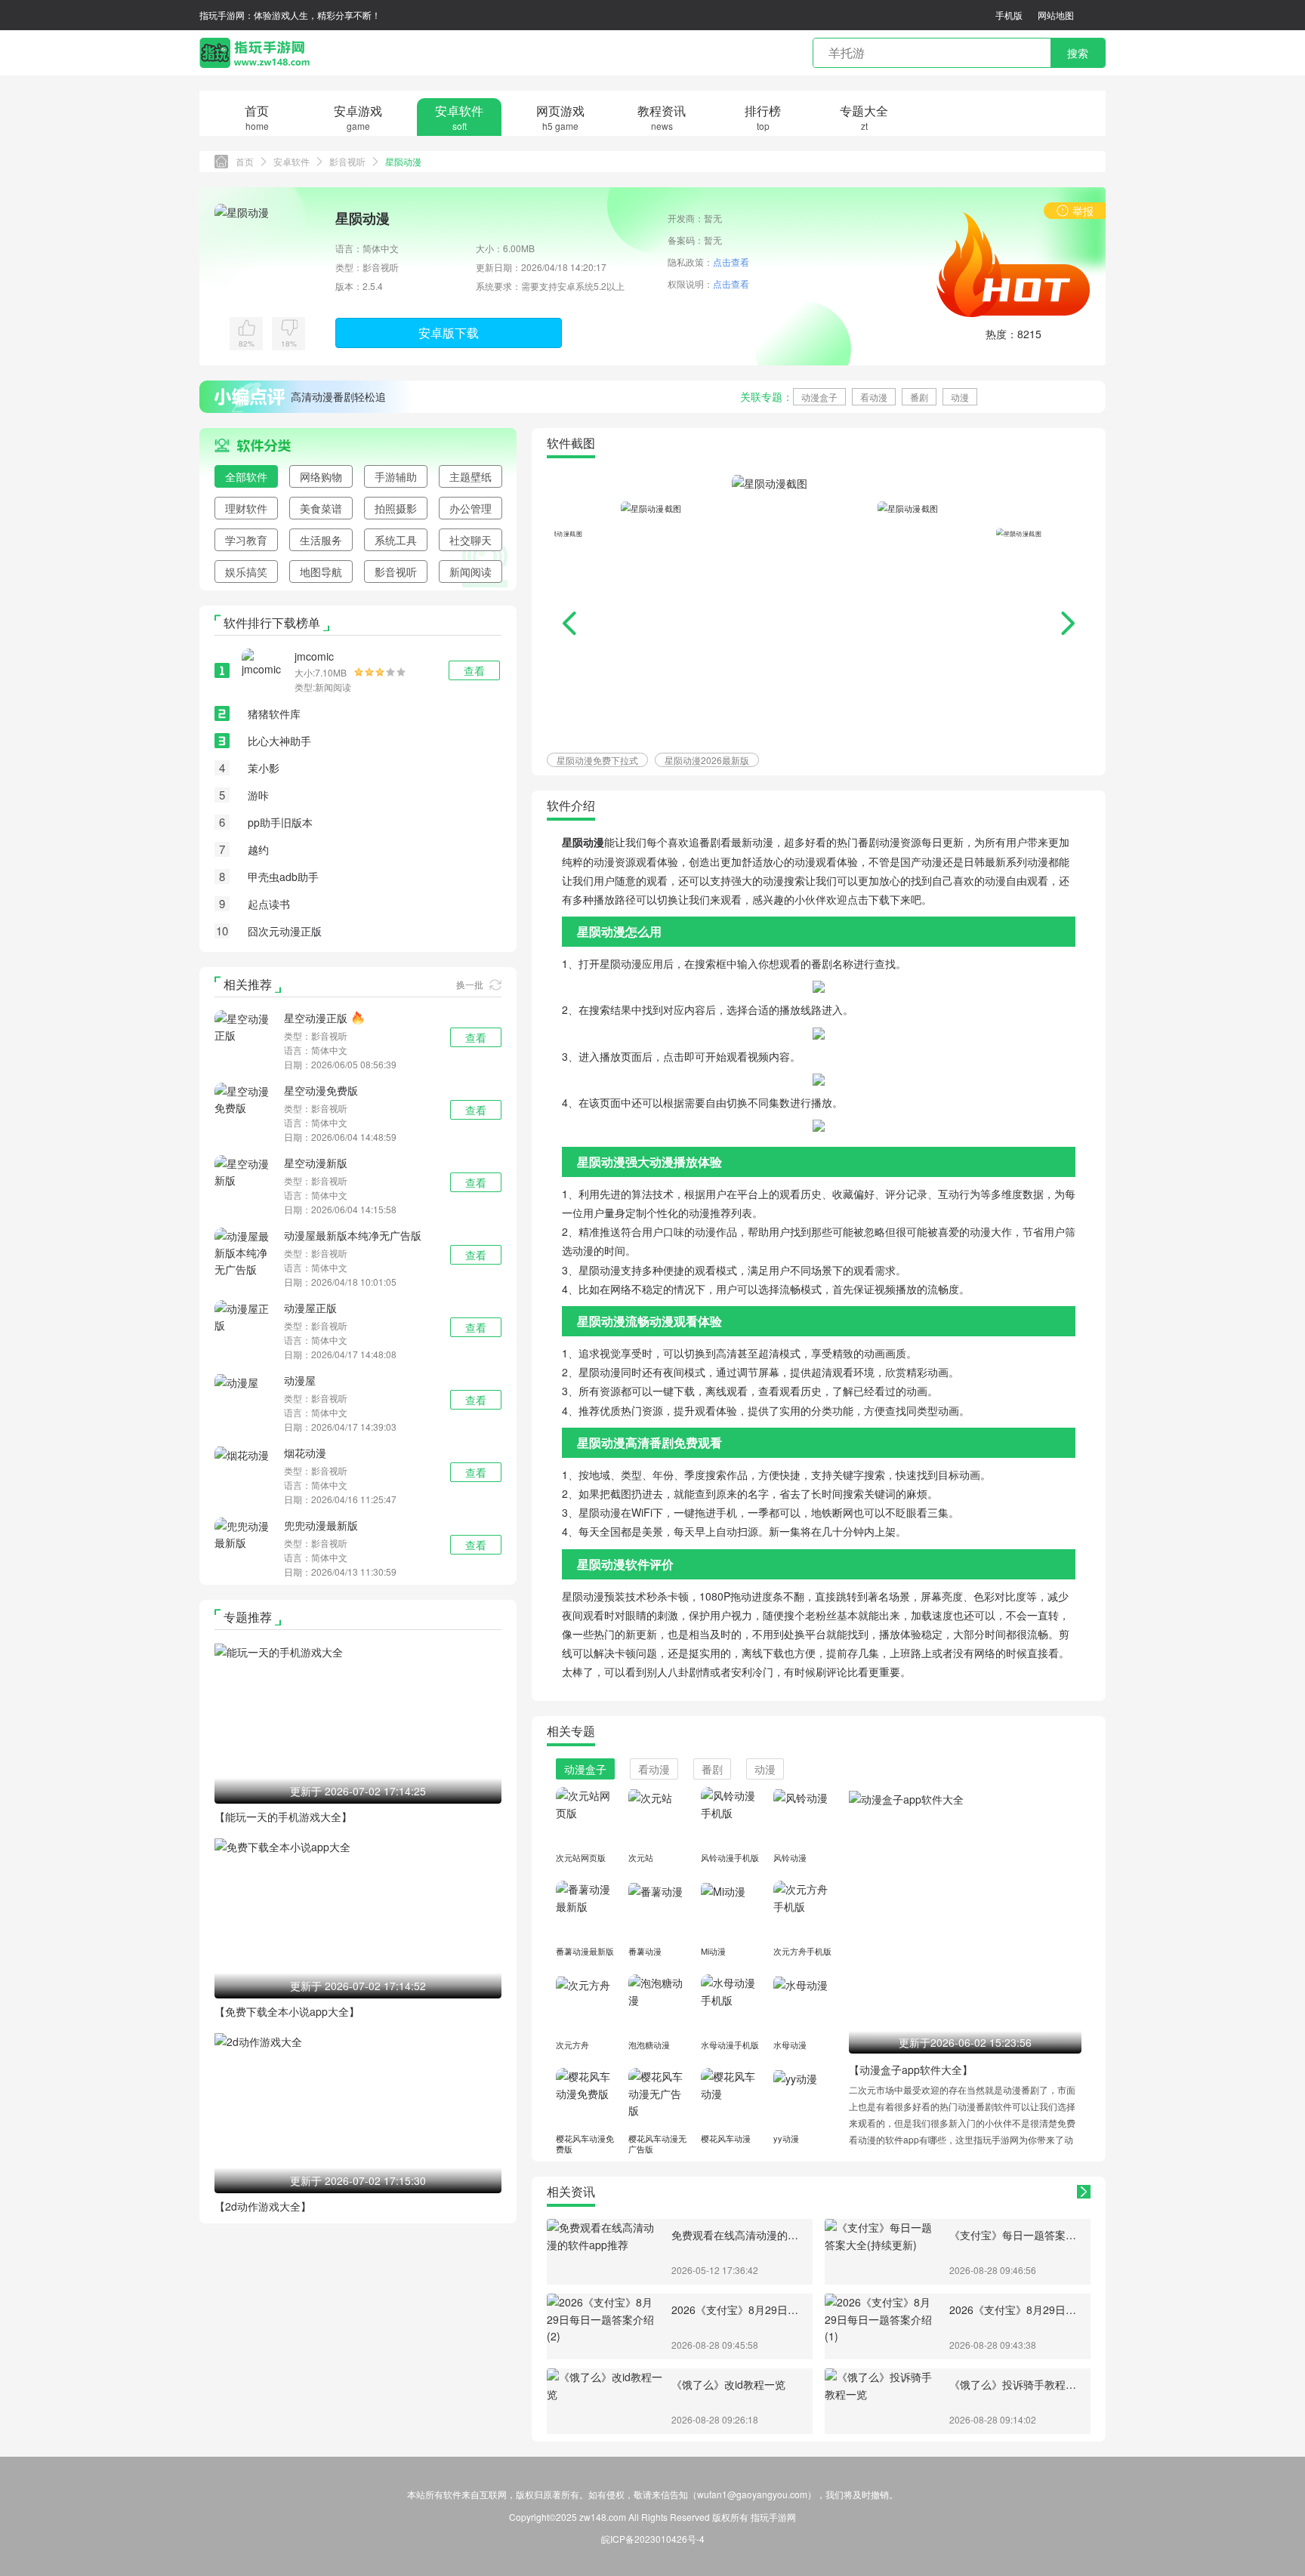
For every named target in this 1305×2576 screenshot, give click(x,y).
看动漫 (874, 397)
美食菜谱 (321, 508)
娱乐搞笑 (246, 572)
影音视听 (347, 161)
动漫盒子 (819, 397)
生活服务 (321, 540)
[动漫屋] (236, 1381)
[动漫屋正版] (245, 1315)
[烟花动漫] (242, 1453)
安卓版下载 (449, 333)
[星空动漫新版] (245, 1170)
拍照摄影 (396, 508)
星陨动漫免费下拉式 (597, 760)
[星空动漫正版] (245, 1025)
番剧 (919, 397)
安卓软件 (292, 161)
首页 (245, 161)
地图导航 (321, 572)
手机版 (1009, 15)
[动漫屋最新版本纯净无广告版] (245, 1251)
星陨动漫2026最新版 (707, 760)
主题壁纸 (470, 476)
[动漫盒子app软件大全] (906, 1797)
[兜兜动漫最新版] (245, 1533)
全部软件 (246, 476)
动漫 (960, 397)
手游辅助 (396, 476)
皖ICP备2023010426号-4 (653, 2539)
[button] (1068, 623)
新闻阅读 (470, 572)
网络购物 (321, 476)
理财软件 (246, 508)
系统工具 (396, 540)
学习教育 (246, 540)
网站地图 (1056, 15)
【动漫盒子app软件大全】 (911, 2069)
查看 (476, 1037)
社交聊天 (470, 540)
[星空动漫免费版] (245, 1098)
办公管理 (470, 508)
